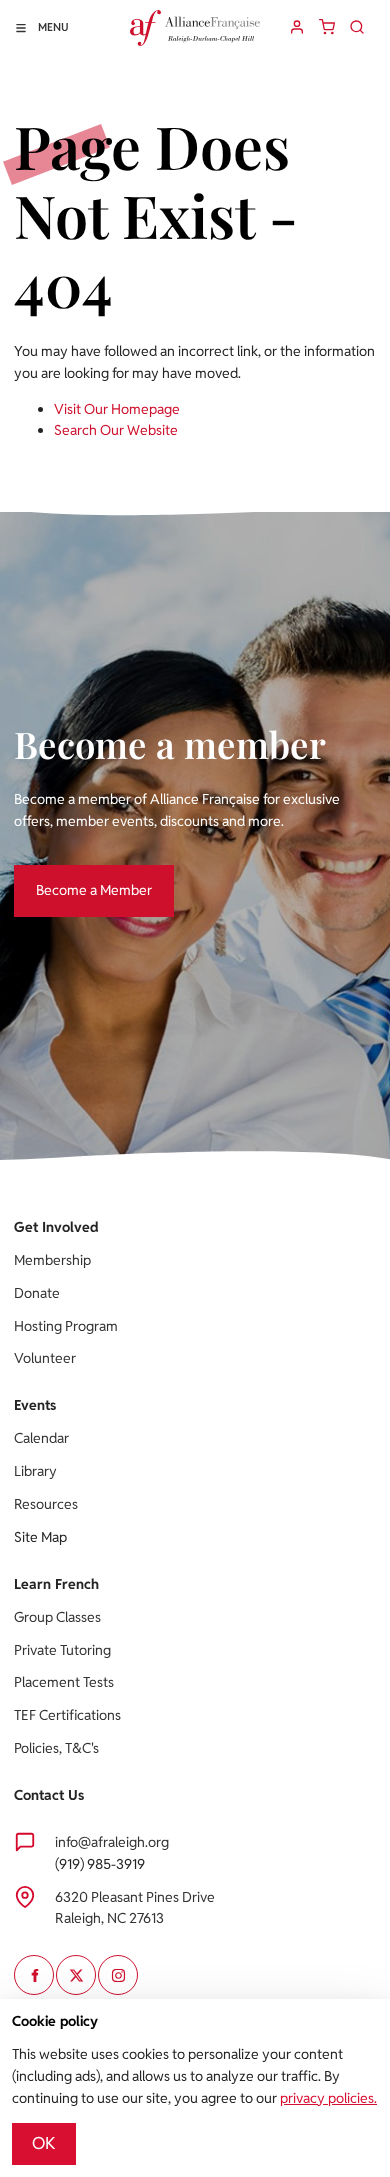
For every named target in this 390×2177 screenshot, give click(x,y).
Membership (52, 1260)
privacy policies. (328, 2098)
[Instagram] (118, 1975)
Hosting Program (66, 1326)
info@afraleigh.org (112, 1842)
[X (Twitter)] (76, 1975)
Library (35, 1471)
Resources (46, 1504)
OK (44, 2143)
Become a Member (72, 875)
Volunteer (45, 1358)
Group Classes (57, 1617)
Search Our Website (116, 430)
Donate (37, 1293)
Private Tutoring (62, 1650)
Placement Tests (64, 1682)
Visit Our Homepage (117, 409)
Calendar (41, 1438)
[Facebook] (34, 1975)
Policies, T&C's (56, 1748)
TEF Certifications (67, 1715)
